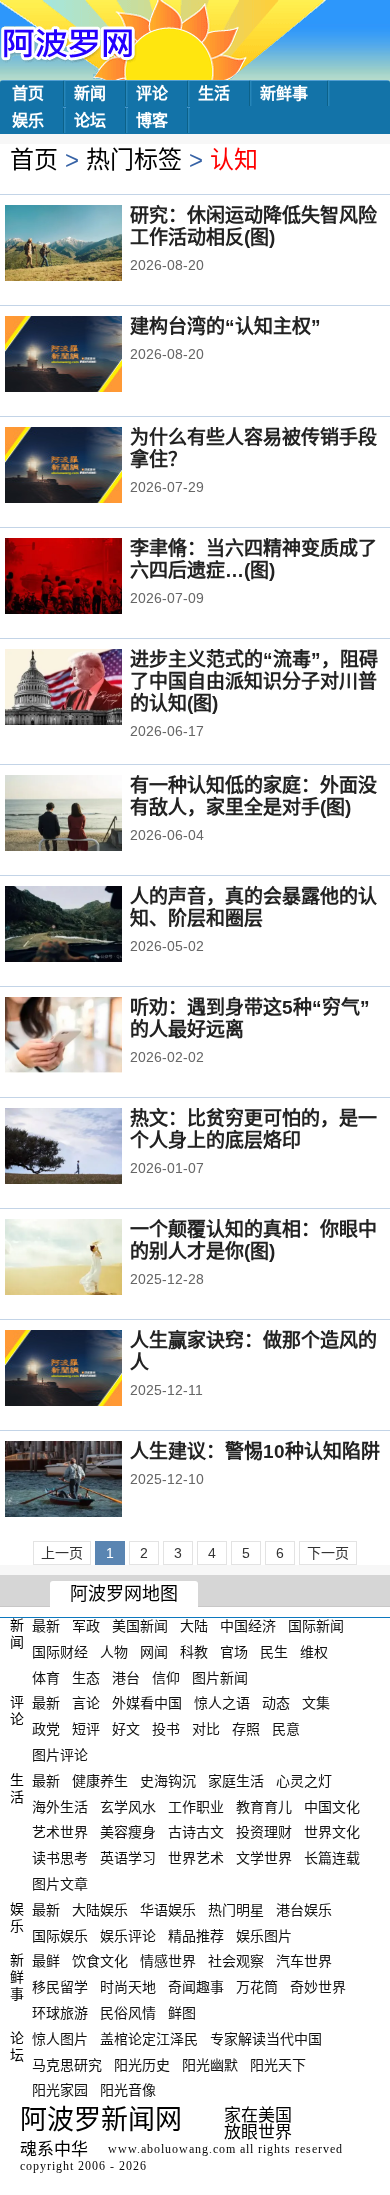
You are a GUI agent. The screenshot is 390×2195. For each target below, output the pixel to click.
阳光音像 (128, 2090)
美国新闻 (140, 1626)
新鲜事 (284, 93)
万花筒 (257, 1987)
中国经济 (248, 1626)
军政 (86, 1626)
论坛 (90, 120)
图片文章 (60, 1884)
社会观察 (236, 1961)
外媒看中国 (147, 1703)
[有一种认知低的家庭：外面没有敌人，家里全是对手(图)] (90, 815)
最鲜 (46, 1961)
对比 (206, 1729)
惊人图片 (60, 2039)
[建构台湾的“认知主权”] (90, 356)
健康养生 (100, 1781)
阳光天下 (278, 2064)
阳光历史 (142, 2064)
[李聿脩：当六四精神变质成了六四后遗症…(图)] (90, 578)
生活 (214, 93)
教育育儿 (264, 1806)
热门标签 (134, 159)
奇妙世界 (318, 1987)
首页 (28, 93)
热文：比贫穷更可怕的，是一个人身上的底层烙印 (253, 1129)
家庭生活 (236, 1781)
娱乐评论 (128, 1935)
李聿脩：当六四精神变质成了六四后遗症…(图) (253, 559)
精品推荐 (196, 1935)
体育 (46, 1677)
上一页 (62, 1553)
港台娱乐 (304, 1910)
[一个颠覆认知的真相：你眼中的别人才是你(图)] (90, 1259)
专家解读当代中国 (266, 2039)
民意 (286, 1729)
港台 (126, 1677)
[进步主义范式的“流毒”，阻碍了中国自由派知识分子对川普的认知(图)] (90, 689)
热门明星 (236, 1910)
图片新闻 (220, 1677)
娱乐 (28, 120)
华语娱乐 (168, 1910)
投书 (166, 1729)
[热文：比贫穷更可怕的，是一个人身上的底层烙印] (90, 1148)
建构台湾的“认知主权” (225, 326)
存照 (246, 1729)
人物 (114, 1652)
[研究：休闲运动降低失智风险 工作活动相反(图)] (90, 245)
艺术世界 (60, 1832)
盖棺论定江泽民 (149, 2039)
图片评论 (60, 1755)
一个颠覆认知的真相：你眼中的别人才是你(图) (253, 1240)
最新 (46, 1626)
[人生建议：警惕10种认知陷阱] (90, 1481)
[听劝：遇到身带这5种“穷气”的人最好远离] (90, 1037)
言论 (86, 1703)
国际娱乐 (60, 1935)
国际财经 (60, 1652)
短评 (86, 1729)
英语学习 (128, 1858)
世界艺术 (196, 1858)
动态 (276, 1703)
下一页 (328, 1553)
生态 (86, 1677)
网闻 (154, 1652)
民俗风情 (128, 2013)
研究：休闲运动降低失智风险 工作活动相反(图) (253, 226)
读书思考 (60, 1858)
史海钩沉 (168, 1781)
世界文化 (332, 1832)
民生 (274, 1652)
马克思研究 (67, 2064)
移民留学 (60, 1987)
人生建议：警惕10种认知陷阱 (255, 1451)
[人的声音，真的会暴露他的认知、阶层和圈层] (90, 926)
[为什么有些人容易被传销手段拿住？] (90, 467)
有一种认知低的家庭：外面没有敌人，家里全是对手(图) (253, 796)
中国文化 (332, 1806)
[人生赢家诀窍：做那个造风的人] (90, 1370)
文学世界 (264, 1858)
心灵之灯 (304, 1781)
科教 (194, 1652)
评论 (152, 93)
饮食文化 (100, 1961)
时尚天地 (128, 1987)
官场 (234, 1652)
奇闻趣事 (196, 1987)
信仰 (166, 1677)
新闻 (90, 93)
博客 (152, 120)
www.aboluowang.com (172, 2149)
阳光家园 (60, 2090)
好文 (126, 1729)
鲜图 (182, 2013)
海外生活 (60, 1806)
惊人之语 (222, 1703)
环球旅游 (60, 2013)
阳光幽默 (210, 2064)
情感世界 (168, 1961)
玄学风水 (128, 1806)
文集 (316, 1703)
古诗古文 (196, 1832)
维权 (314, 1652)
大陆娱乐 (100, 1910)
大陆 (194, 1626)
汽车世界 (304, 1961)
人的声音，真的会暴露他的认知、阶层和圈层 (253, 907)
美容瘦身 (128, 1832)
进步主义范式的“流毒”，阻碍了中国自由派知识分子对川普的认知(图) (254, 681)
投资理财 (264, 1832)
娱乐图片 (264, 1935)
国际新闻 (316, 1626)
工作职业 (196, 1806)
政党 (46, 1729)
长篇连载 (332, 1858)
